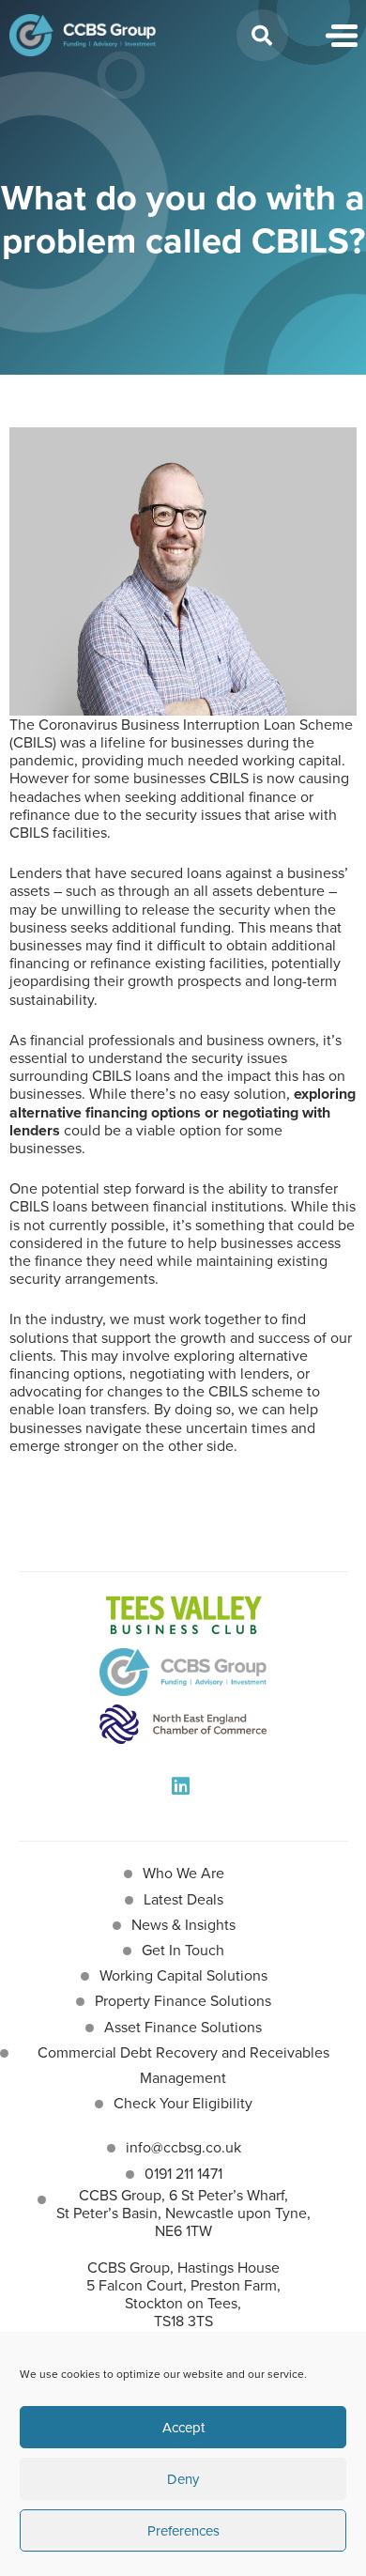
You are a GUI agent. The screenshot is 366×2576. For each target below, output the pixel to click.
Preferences (183, 2531)
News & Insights (183, 1925)
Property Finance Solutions (183, 2001)
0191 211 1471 (183, 2174)
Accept (183, 2428)
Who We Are (183, 1873)
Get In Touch (183, 1950)
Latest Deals (183, 1899)
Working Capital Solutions (183, 1975)
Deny (183, 2479)
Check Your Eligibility (183, 2103)
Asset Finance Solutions (183, 2027)
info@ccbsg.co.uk (183, 2147)
